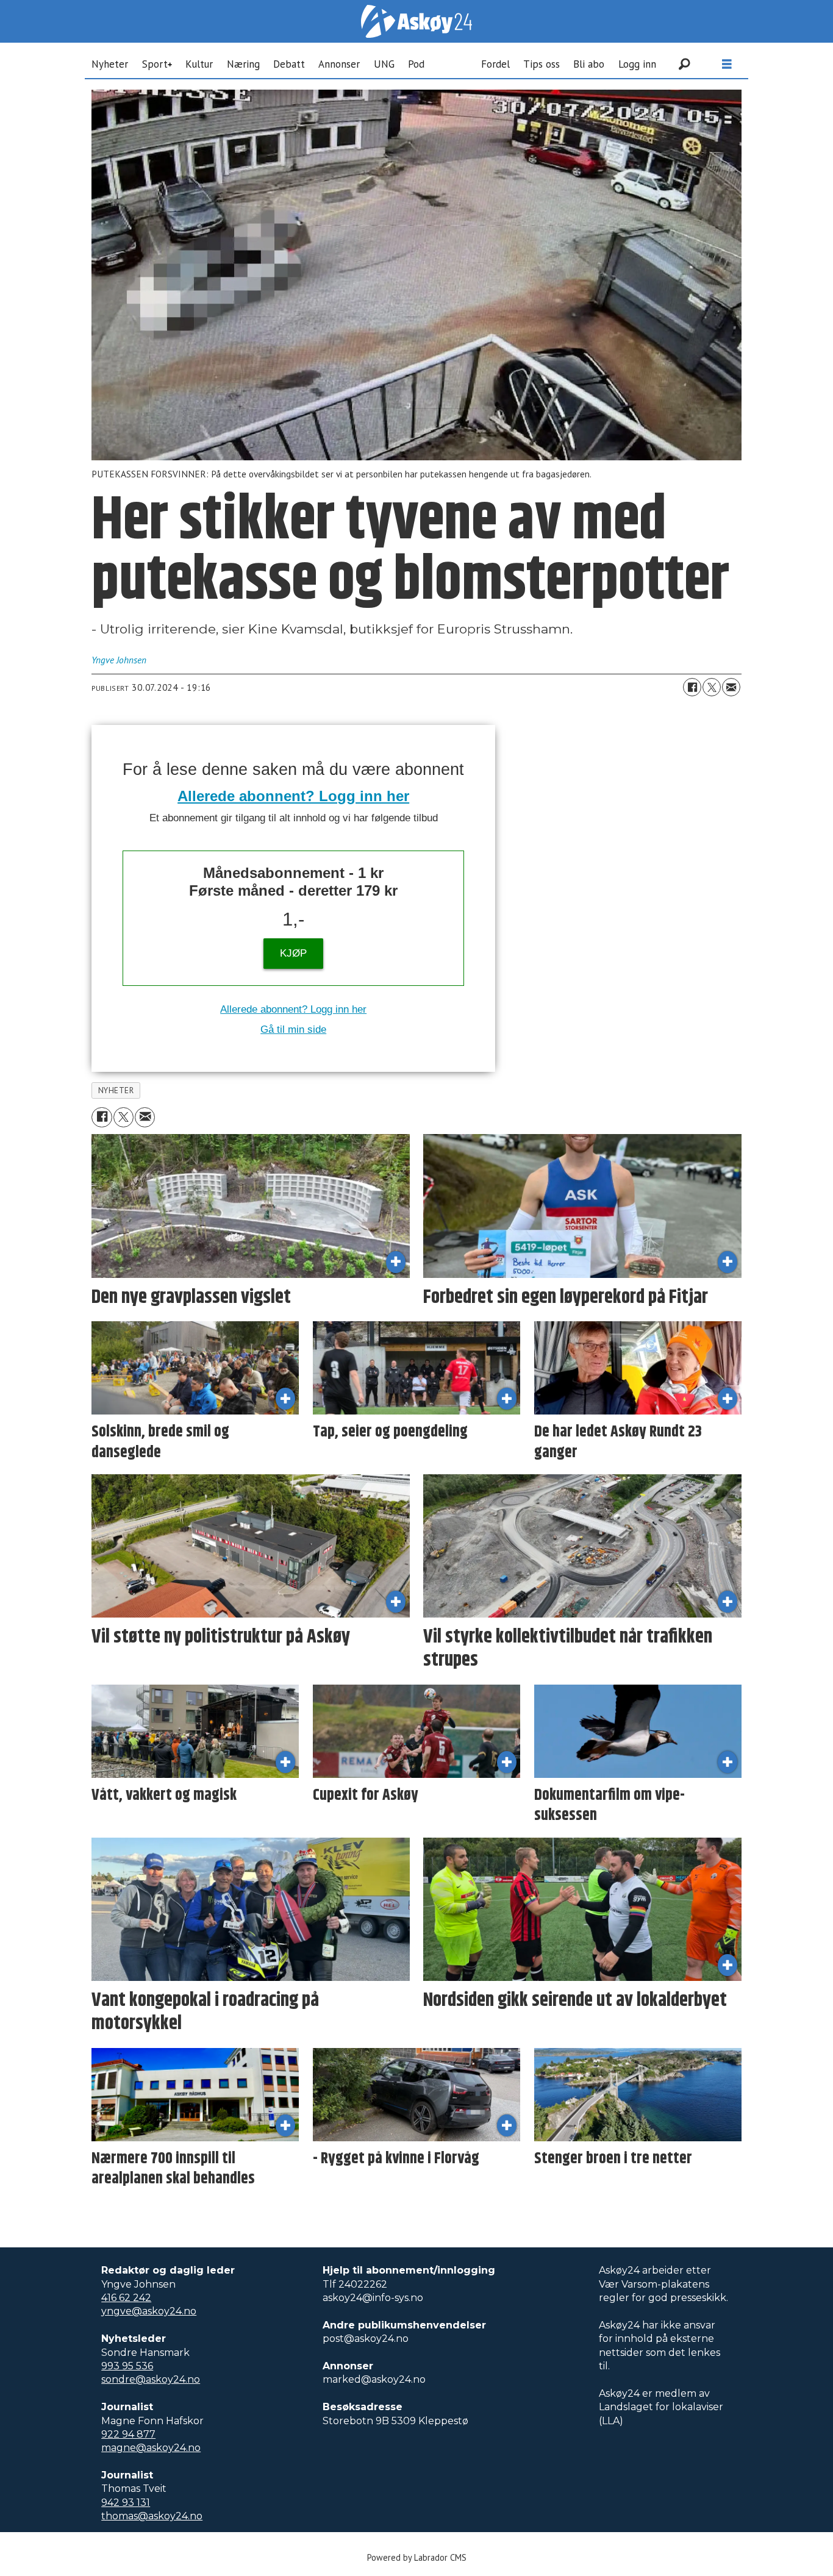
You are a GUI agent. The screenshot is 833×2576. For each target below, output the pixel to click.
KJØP (293, 953)
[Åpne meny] (727, 64)
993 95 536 (127, 2366)
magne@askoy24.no (151, 2448)
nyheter (116, 1090)
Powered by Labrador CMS (417, 2557)
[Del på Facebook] (692, 687)
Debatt (289, 64)
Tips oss (542, 64)
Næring (243, 64)
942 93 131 (126, 2503)
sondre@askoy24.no (151, 2379)
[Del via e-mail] (731, 687)
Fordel (495, 64)
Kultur (199, 64)
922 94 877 (128, 2434)
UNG (384, 64)
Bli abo (589, 64)
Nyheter (110, 64)
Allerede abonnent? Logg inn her (293, 796)
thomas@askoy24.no (152, 2516)
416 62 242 (126, 2298)
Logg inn (637, 64)
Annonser (339, 64)
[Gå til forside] (416, 21)
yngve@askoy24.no (149, 2311)
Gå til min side (293, 1029)
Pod (416, 64)
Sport (155, 64)
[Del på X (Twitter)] (712, 687)
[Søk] (684, 64)
